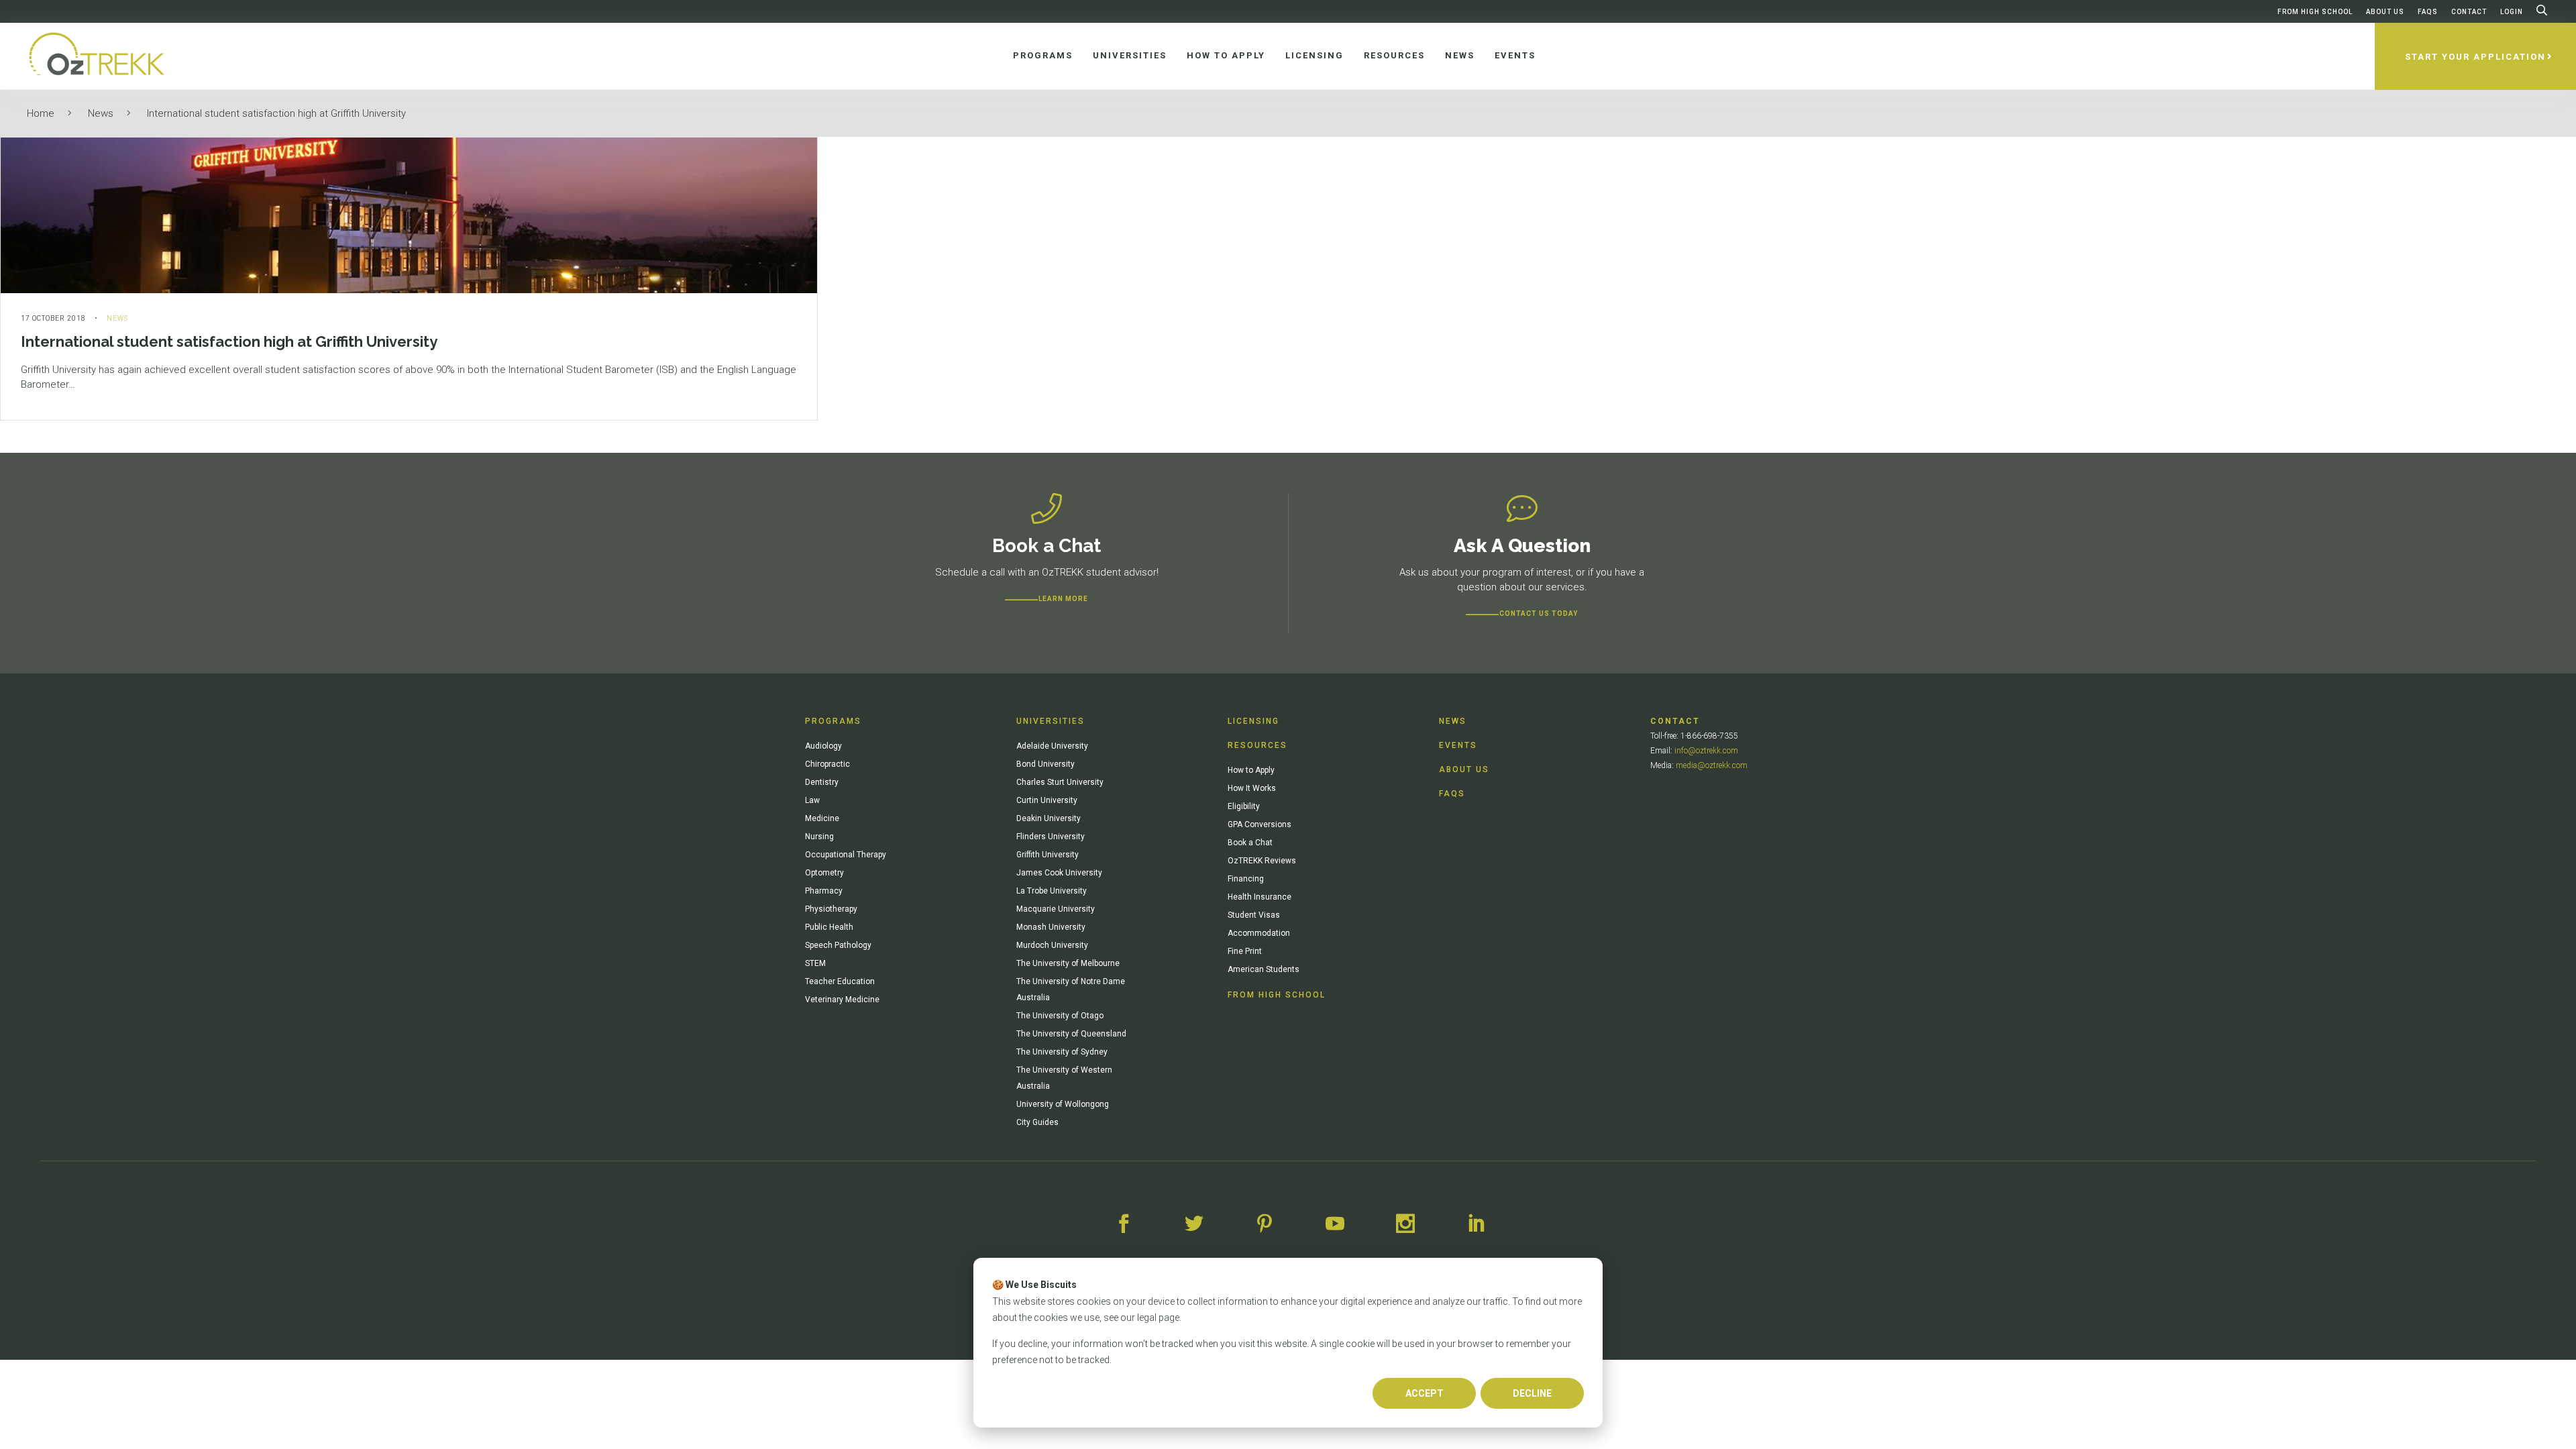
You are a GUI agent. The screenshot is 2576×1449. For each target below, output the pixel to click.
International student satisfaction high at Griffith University (276, 113)
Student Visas (1254, 915)
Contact (2469, 12)
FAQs (2428, 12)
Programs (833, 721)
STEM (815, 963)
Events (1458, 745)
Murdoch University (1052, 945)
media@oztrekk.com (1712, 765)
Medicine (822, 818)
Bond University (1045, 764)
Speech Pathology (838, 945)
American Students (1264, 969)
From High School (2315, 12)
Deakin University (1049, 818)
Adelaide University (1052, 746)
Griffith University (1048, 855)
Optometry (824, 873)
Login (2512, 12)
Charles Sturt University (1060, 782)
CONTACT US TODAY (1539, 613)
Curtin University (1047, 800)
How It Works (1252, 788)
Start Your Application (2475, 57)
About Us (2385, 12)
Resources (1257, 745)
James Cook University (1059, 873)
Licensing (1253, 721)
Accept (1425, 1393)
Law (812, 800)
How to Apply (1251, 770)
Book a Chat (1250, 843)
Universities (1051, 721)
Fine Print (1245, 951)
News (101, 113)
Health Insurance (1259, 897)
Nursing (819, 837)
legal (1147, 1318)
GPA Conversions (1259, 824)
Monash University (1051, 927)
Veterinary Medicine (842, 1000)
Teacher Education (840, 981)
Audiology (823, 746)
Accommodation (1259, 933)
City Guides (1037, 1122)
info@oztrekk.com (1706, 751)
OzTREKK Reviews (1262, 861)
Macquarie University (1056, 909)
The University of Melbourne (1068, 963)
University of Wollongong (1063, 1104)
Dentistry (822, 782)
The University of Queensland (1071, 1034)
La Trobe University (1052, 891)
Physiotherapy (831, 909)
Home (41, 113)
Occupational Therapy (846, 855)
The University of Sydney (1062, 1052)
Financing (1246, 879)
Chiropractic (827, 764)
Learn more (1063, 599)
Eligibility (1244, 806)
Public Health (829, 927)
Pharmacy (824, 891)
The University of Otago (1060, 1016)
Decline (1532, 1393)
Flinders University (1051, 837)
